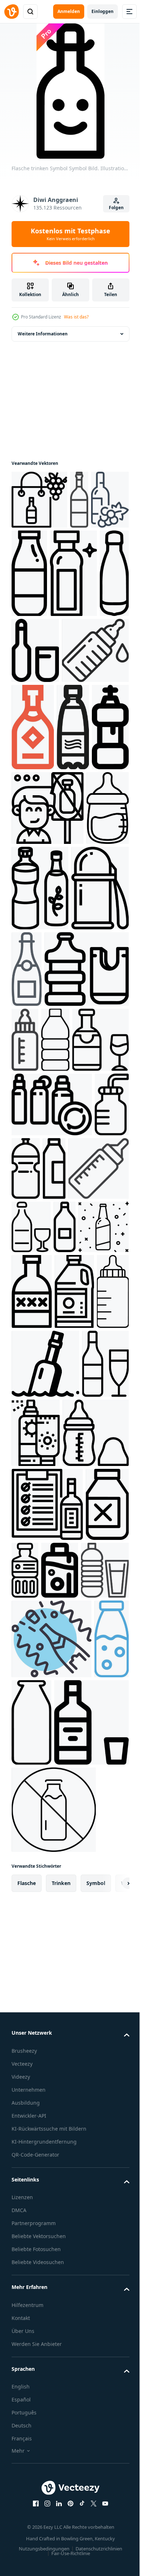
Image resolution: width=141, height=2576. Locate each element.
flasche (27, 2446)
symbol (96, 2446)
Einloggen (102, 11)
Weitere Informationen (43, 334)
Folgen (116, 208)
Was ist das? (76, 317)
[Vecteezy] (12, 12)
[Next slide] (112, 2446)
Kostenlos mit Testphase (70, 234)
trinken (61, 2446)
